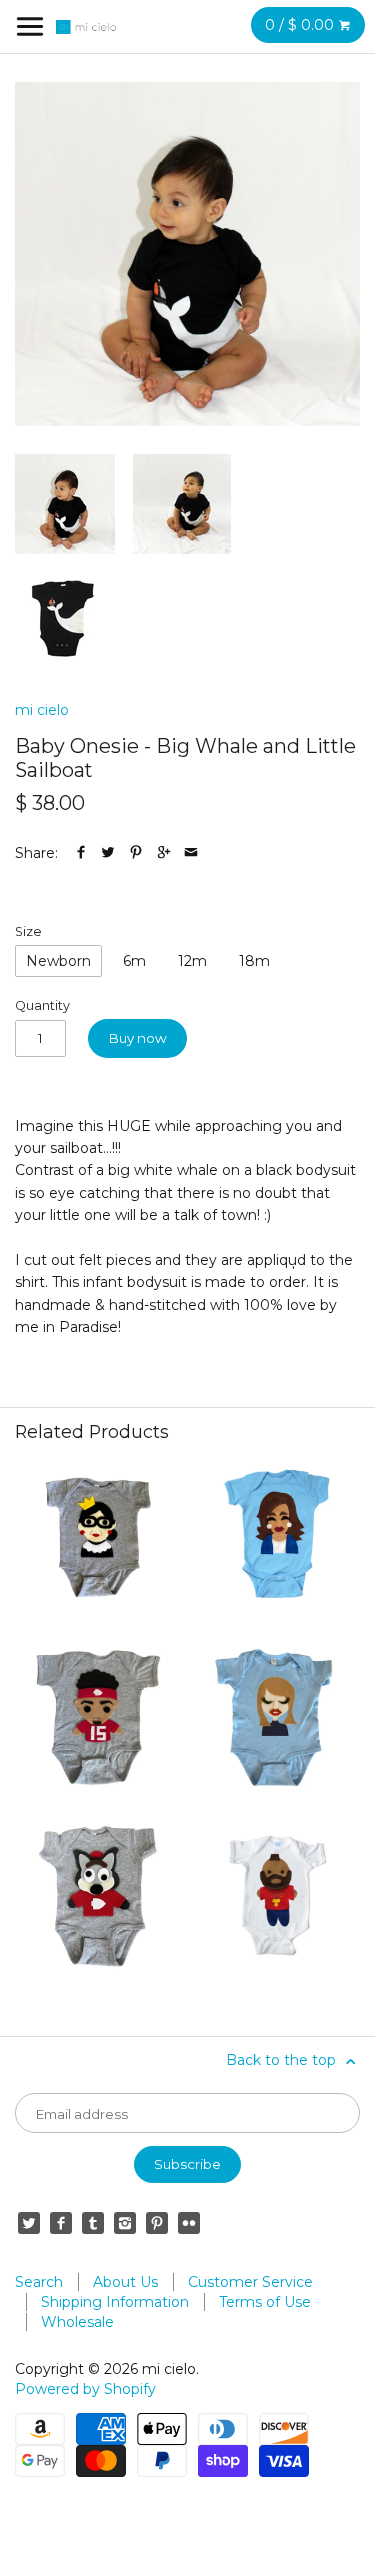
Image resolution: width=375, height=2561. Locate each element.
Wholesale (77, 2322)
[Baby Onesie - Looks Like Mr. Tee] (277, 1897)
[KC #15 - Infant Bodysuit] (98, 1718)
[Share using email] (191, 853)
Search (39, 2282)
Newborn (58, 961)
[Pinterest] (157, 2223)
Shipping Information (115, 2302)
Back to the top (283, 2060)
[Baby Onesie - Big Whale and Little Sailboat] (187, 254)
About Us (125, 2282)
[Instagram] (125, 2223)
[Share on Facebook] (81, 853)
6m (134, 961)
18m (254, 961)
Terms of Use (265, 2302)
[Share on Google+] (164, 853)
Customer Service (250, 2282)
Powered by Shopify (85, 2389)
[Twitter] (29, 2223)
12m (192, 961)
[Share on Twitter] (108, 853)
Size (28, 931)
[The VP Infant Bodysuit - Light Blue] (277, 1538)
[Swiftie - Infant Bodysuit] (277, 1718)
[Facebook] (61, 2223)
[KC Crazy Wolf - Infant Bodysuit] (98, 1897)
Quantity (42, 1005)
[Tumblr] (93, 2223)
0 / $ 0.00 (301, 25)
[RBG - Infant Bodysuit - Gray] (98, 1538)
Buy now (138, 1038)
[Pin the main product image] (136, 853)
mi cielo (42, 710)
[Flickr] (189, 2223)
